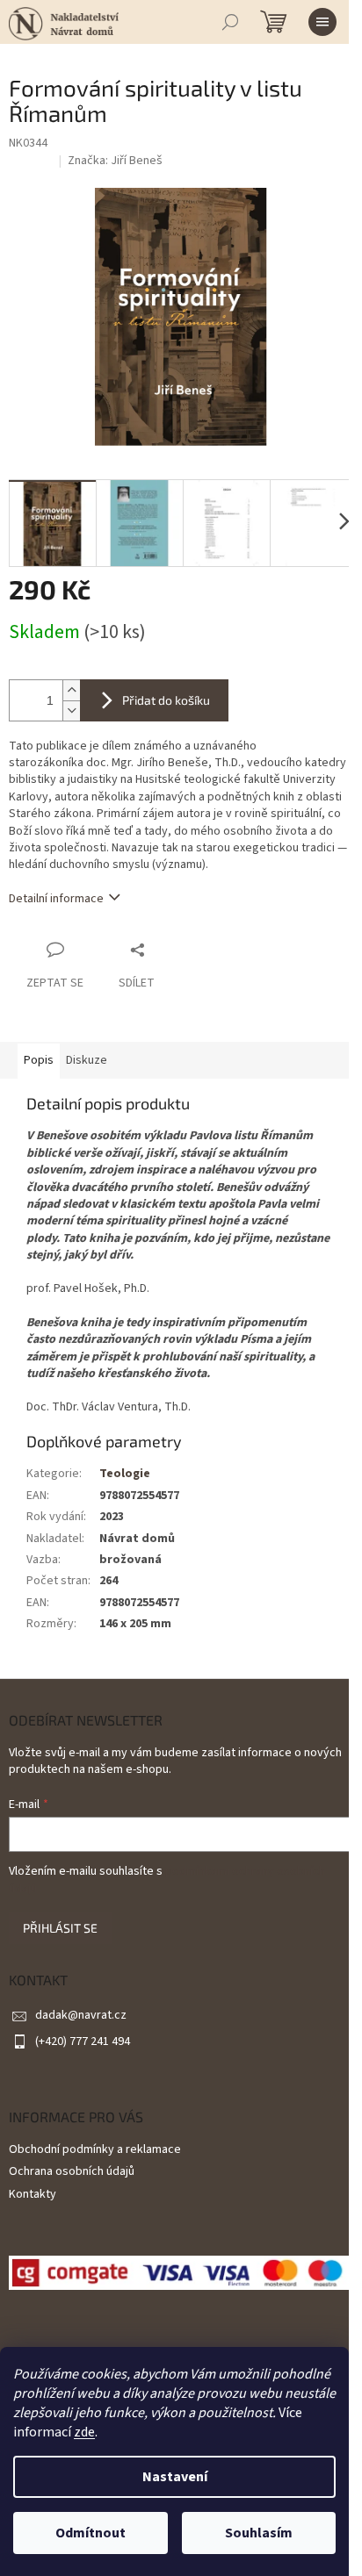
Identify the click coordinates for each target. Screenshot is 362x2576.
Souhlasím (259, 2533)
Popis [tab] (39, 1060)
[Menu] (322, 22)
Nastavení (175, 2477)
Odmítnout (90, 2533)
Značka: (115, 161)
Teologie (125, 1474)
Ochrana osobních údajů (72, 2171)
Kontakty (33, 2194)
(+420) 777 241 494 (83, 2041)
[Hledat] (230, 22)
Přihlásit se (60, 1928)
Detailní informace (56, 899)
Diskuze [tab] (87, 1060)
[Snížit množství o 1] (71, 710)
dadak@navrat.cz (81, 2015)
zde (84, 2432)
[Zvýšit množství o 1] (71, 690)
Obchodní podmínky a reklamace (95, 2149)
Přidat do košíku (166, 700)
